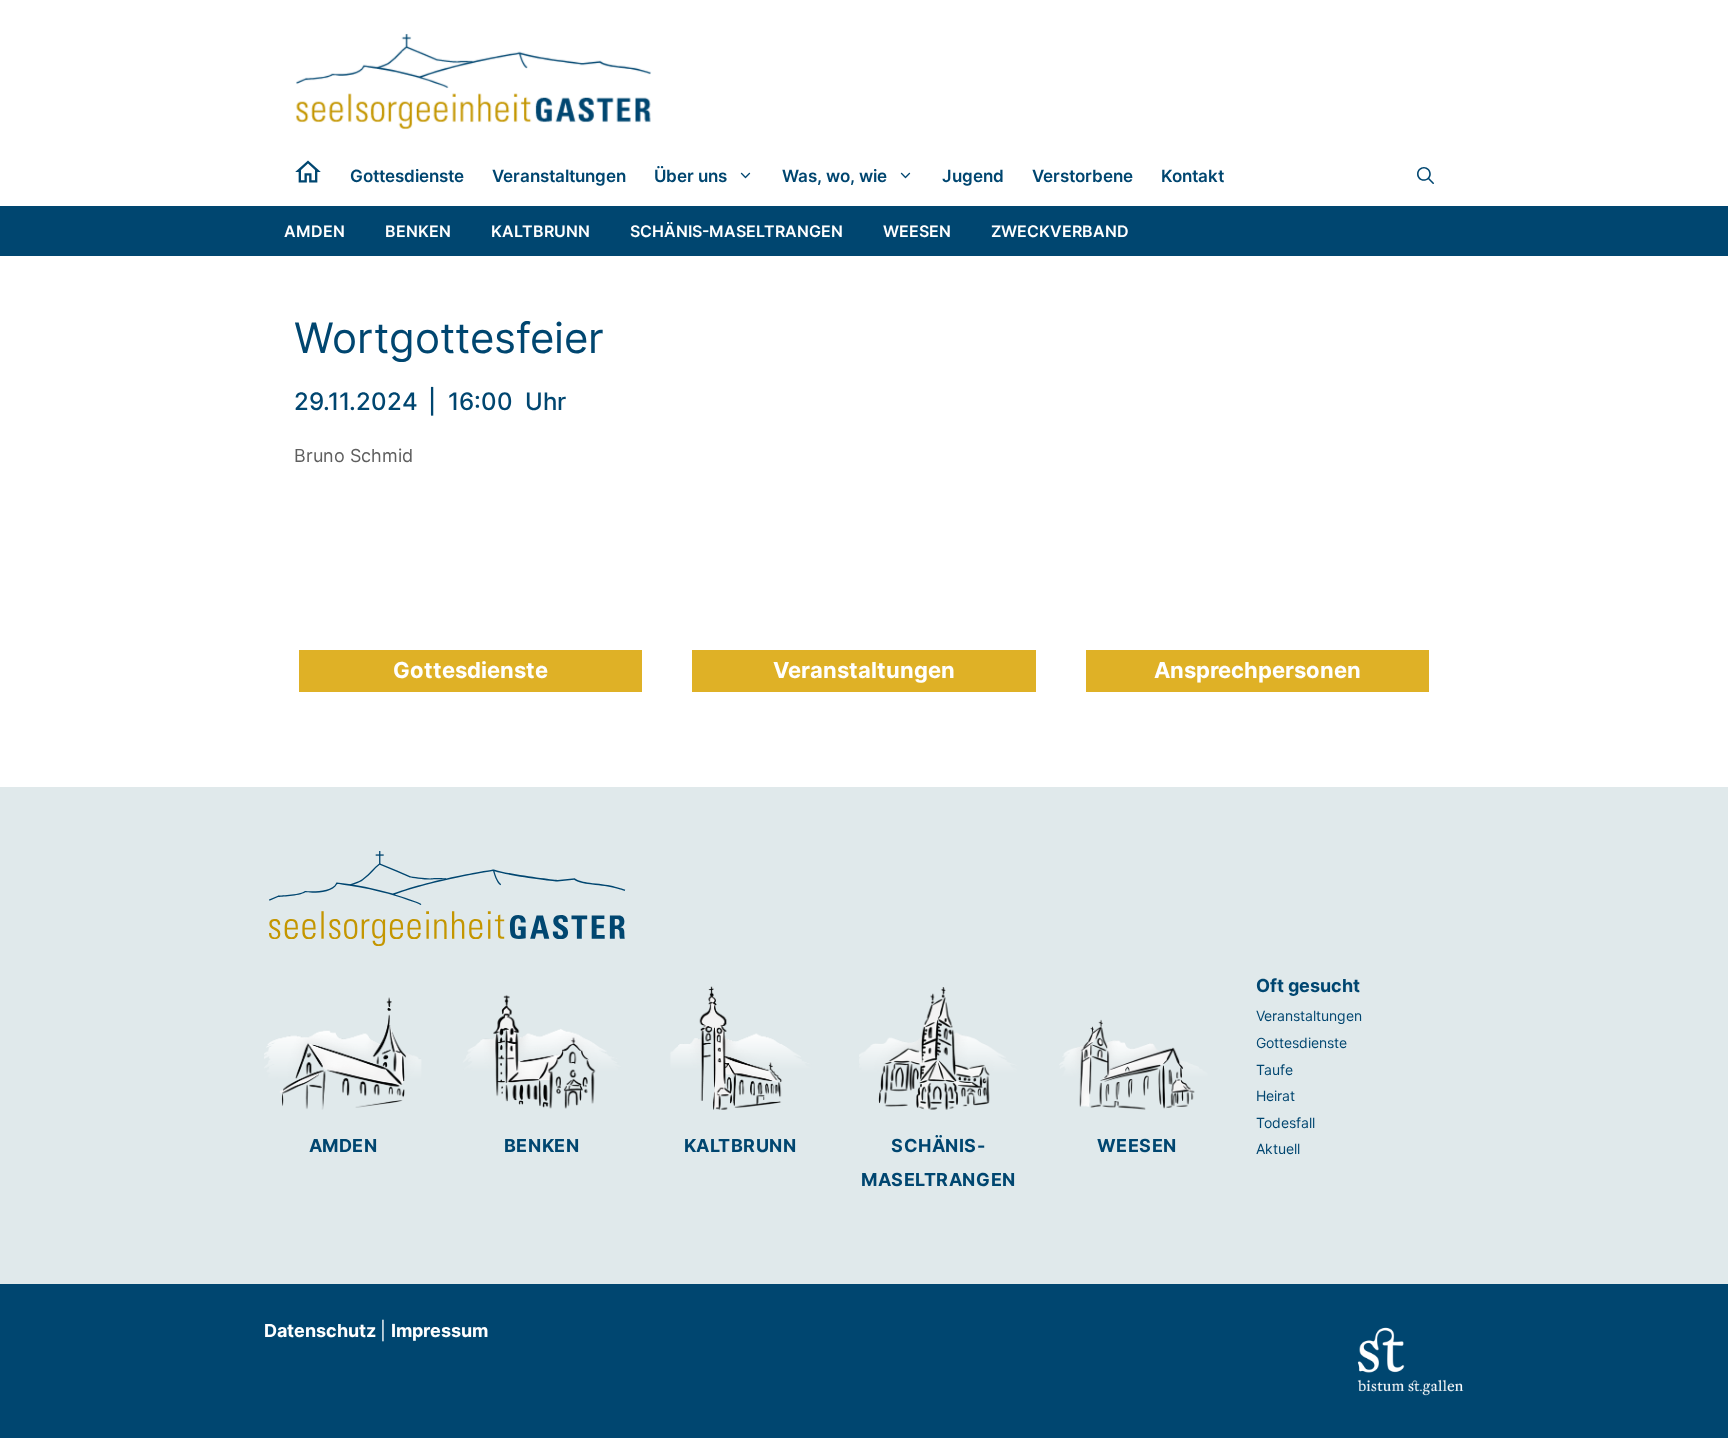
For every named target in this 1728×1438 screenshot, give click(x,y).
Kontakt (1192, 176)
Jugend (973, 176)
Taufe (1274, 1069)
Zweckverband (1060, 231)
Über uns (690, 176)
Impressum (439, 1330)
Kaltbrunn (740, 1145)
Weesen (1137, 1145)
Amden (343, 1145)
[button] (1425, 176)
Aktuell (1278, 1148)
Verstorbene (1082, 176)
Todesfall (1285, 1122)
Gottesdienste (407, 176)
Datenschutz (322, 1330)
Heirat (1275, 1095)
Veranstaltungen (559, 176)
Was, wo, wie (834, 176)
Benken (541, 1145)
